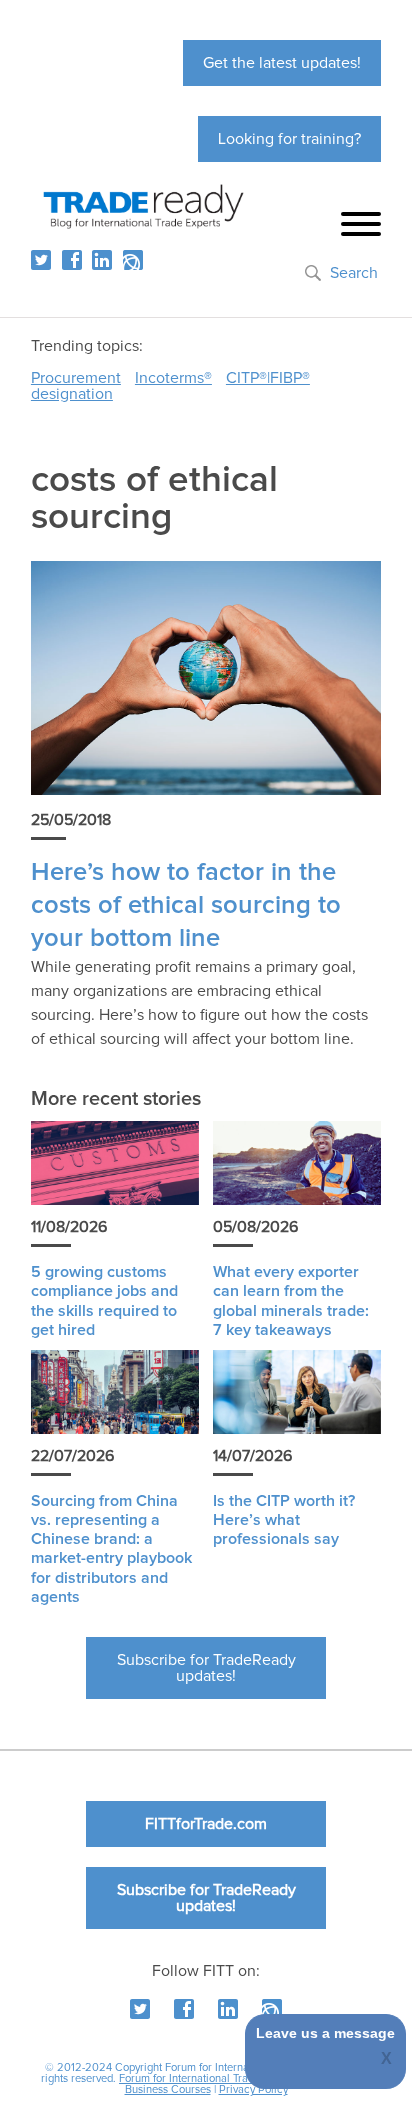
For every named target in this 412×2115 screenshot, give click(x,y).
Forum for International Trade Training (210, 2078)
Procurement (76, 378)
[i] (133, 260)
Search (354, 273)
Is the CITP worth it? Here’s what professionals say (284, 1520)
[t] (41, 260)
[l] (102, 260)
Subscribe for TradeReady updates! (206, 1668)
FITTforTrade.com (206, 1824)
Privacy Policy (253, 2089)
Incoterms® (173, 378)
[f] (72, 260)
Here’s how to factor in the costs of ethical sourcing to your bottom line (186, 906)
